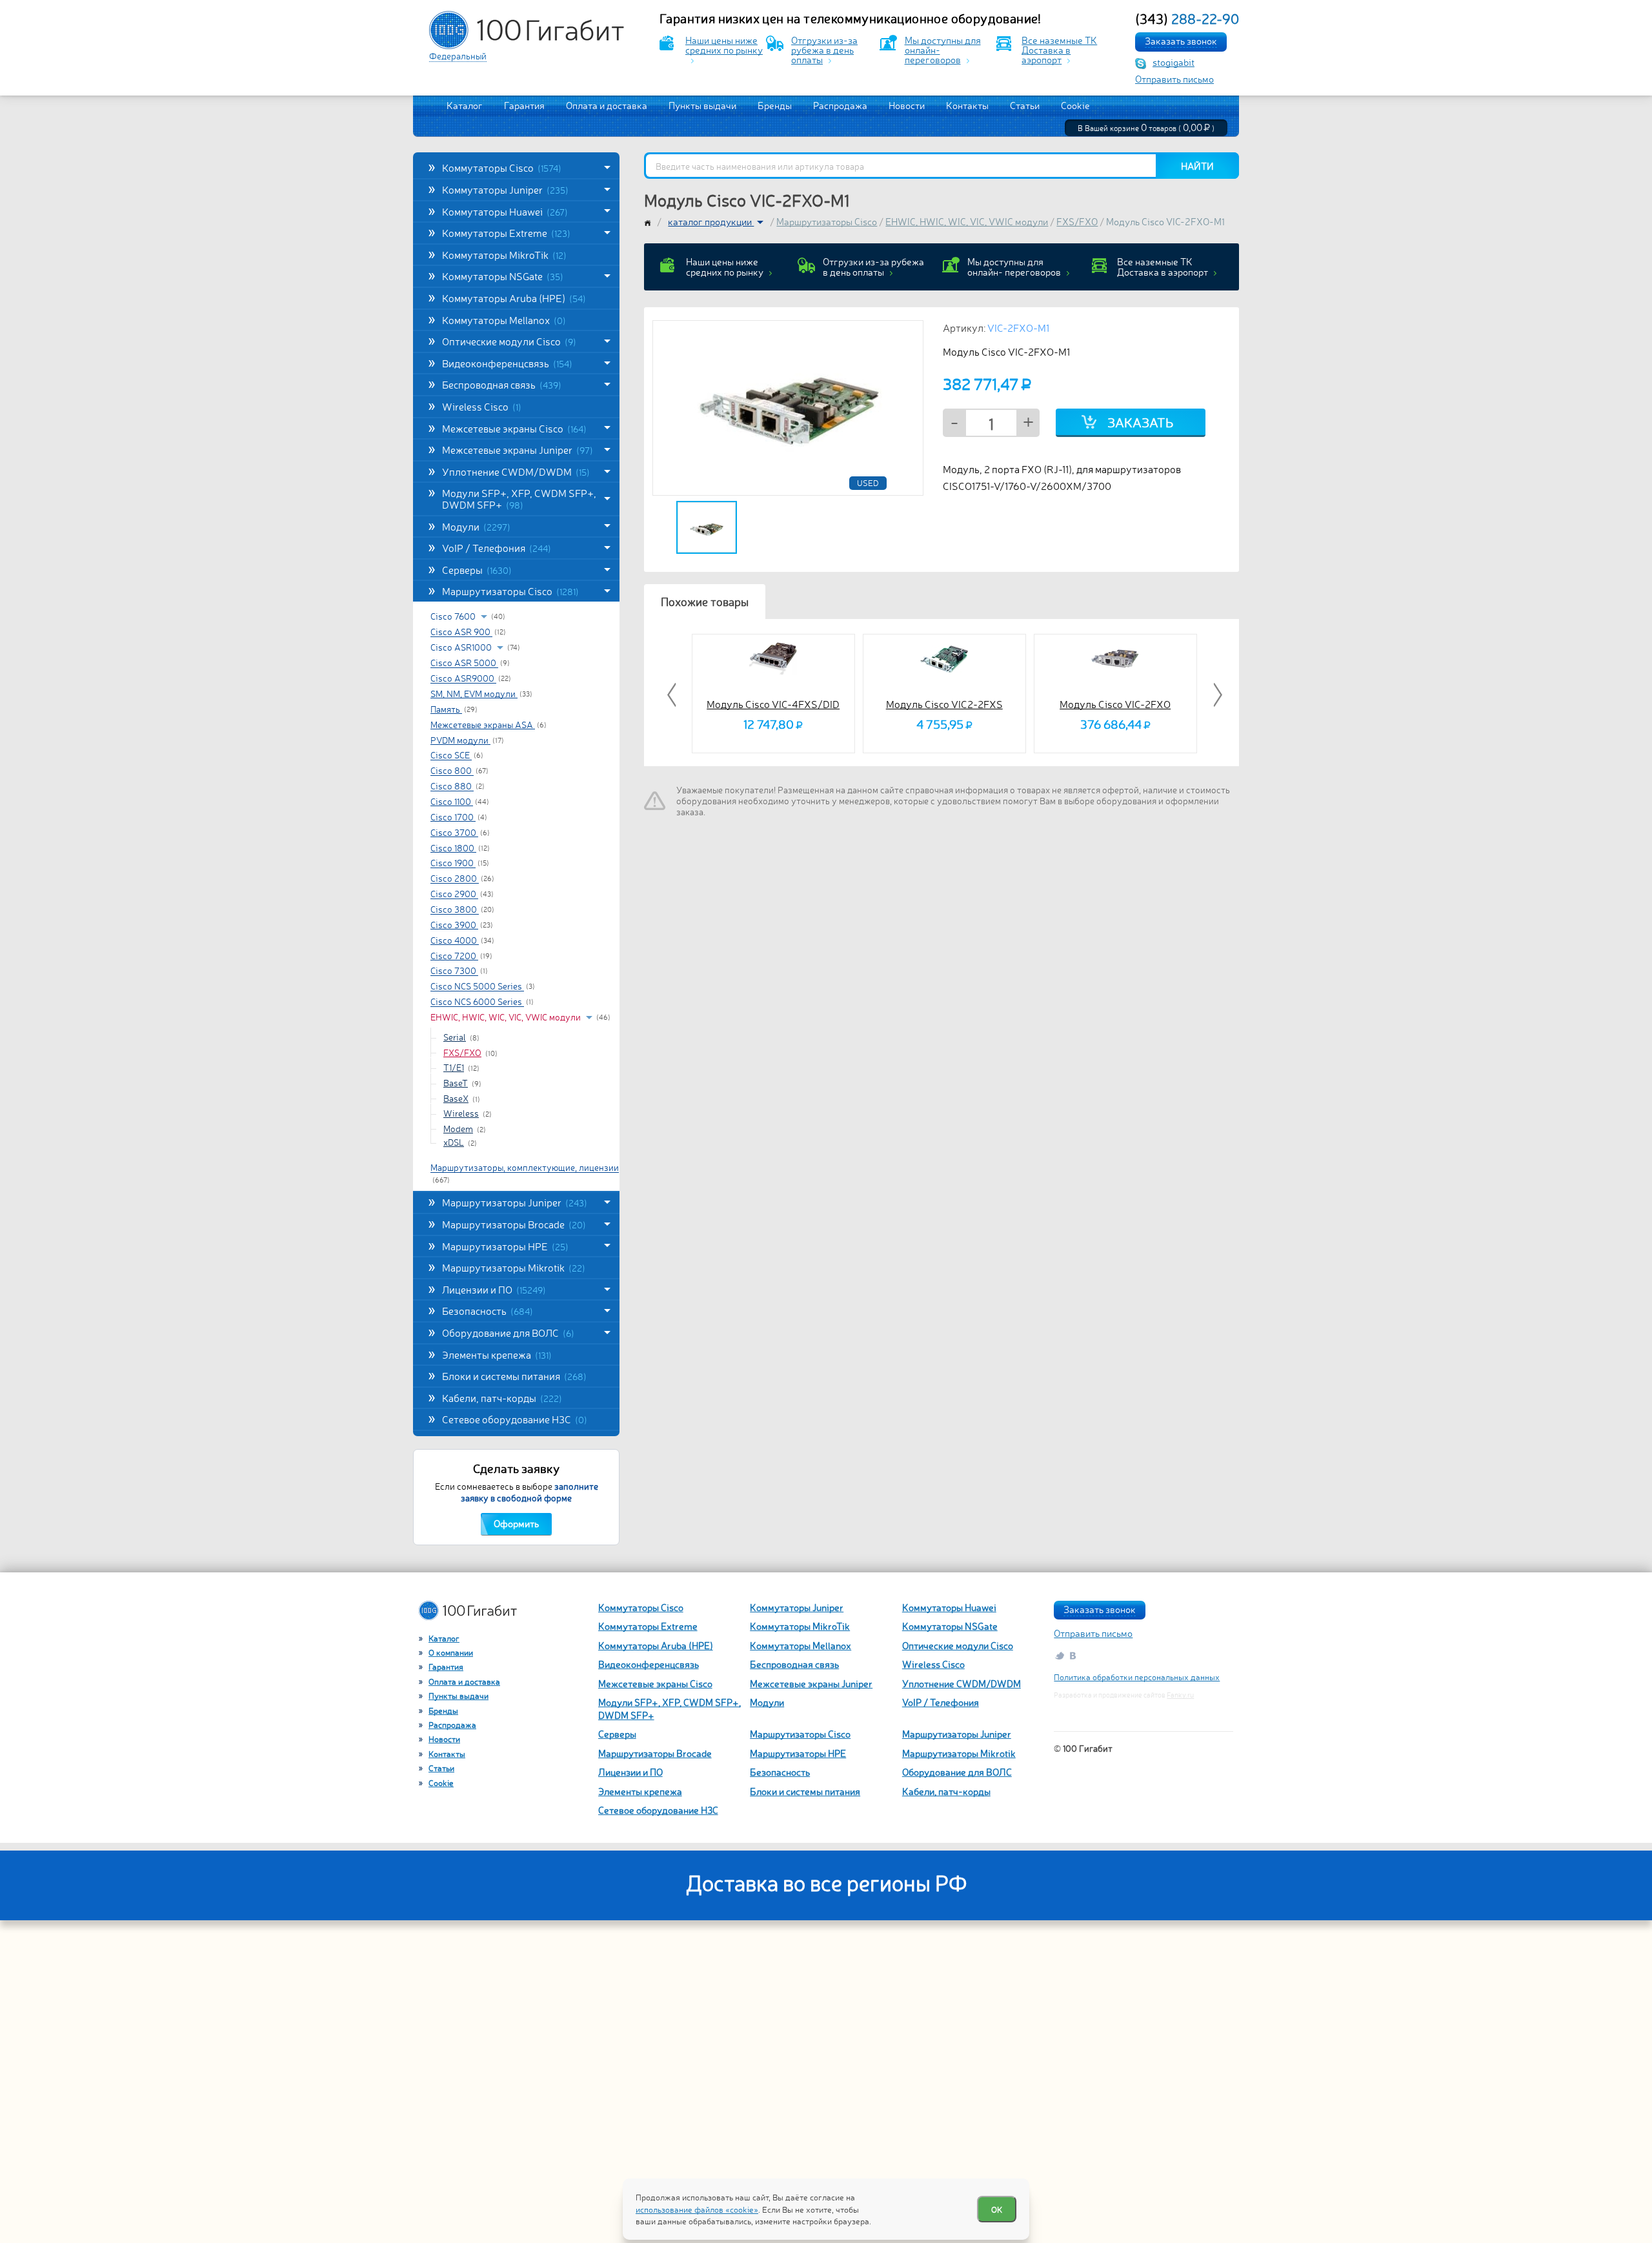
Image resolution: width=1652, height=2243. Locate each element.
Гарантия (524, 105)
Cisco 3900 (454, 924)
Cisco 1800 (453, 847)
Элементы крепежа (497, 1354)
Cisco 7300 (454, 971)
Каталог (465, 105)
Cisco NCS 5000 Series (477, 986)
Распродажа (840, 105)
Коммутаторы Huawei (505, 211)
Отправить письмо (1174, 78)
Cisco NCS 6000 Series (477, 1002)
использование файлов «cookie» (697, 2209)
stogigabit (1174, 62)
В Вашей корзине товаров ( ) (1146, 128)
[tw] (1059, 1655)
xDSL (454, 1142)
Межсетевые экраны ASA (483, 724)
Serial (455, 1037)
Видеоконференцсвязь (507, 363)
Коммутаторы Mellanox (504, 320)
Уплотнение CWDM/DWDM (516, 471)
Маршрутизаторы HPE (505, 1246)
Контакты (967, 105)
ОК (997, 2209)
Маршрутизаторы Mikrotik (514, 1267)
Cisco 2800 (455, 878)
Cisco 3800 (455, 909)
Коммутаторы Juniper (505, 189)
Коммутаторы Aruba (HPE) (514, 298)
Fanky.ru (1180, 1695)
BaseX (456, 1098)
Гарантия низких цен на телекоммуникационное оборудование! (851, 18)
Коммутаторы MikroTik (504, 254)
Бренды (775, 105)
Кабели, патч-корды (502, 1397)
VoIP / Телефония (497, 547)
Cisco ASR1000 (462, 647)
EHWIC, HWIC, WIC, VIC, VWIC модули (507, 1017)
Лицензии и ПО (494, 1289)
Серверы (477, 569)
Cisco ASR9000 (463, 678)
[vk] (1074, 1655)
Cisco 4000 (455, 940)
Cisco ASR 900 (461, 632)
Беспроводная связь (502, 384)
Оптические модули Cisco (509, 341)
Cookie (1075, 105)
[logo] (527, 30)
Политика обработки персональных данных (1137, 1677)
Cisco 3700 (454, 832)
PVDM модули (460, 740)
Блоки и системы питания (514, 1375)
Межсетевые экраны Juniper (518, 449)
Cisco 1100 (452, 801)
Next (1216, 695)
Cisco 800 (452, 771)
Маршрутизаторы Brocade (514, 1224)
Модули (476, 526)
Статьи (1025, 105)
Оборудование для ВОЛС (508, 1332)
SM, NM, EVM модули (474, 693)
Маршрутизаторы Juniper (515, 1202)
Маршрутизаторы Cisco (510, 591)
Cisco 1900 (453, 863)
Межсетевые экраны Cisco (514, 428)
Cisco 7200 (454, 955)
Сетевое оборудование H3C (515, 1419)
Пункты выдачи (702, 105)
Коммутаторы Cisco (502, 167)
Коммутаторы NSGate (503, 276)
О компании (451, 1652)
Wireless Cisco (482, 406)
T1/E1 (454, 1067)
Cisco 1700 (453, 817)
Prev (673, 695)
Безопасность (488, 1310)
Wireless (461, 1113)
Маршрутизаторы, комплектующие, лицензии (525, 1168)
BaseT (456, 1082)
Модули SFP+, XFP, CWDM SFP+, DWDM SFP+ (519, 498)
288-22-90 (1187, 18)
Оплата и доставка (607, 105)
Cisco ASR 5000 (464, 663)
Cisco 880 (452, 786)
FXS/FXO (462, 1052)
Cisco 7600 (454, 616)
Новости (907, 105)
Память (446, 709)
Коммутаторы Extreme (506, 232)
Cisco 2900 (454, 894)
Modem (458, 1128)
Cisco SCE (451, 755)
